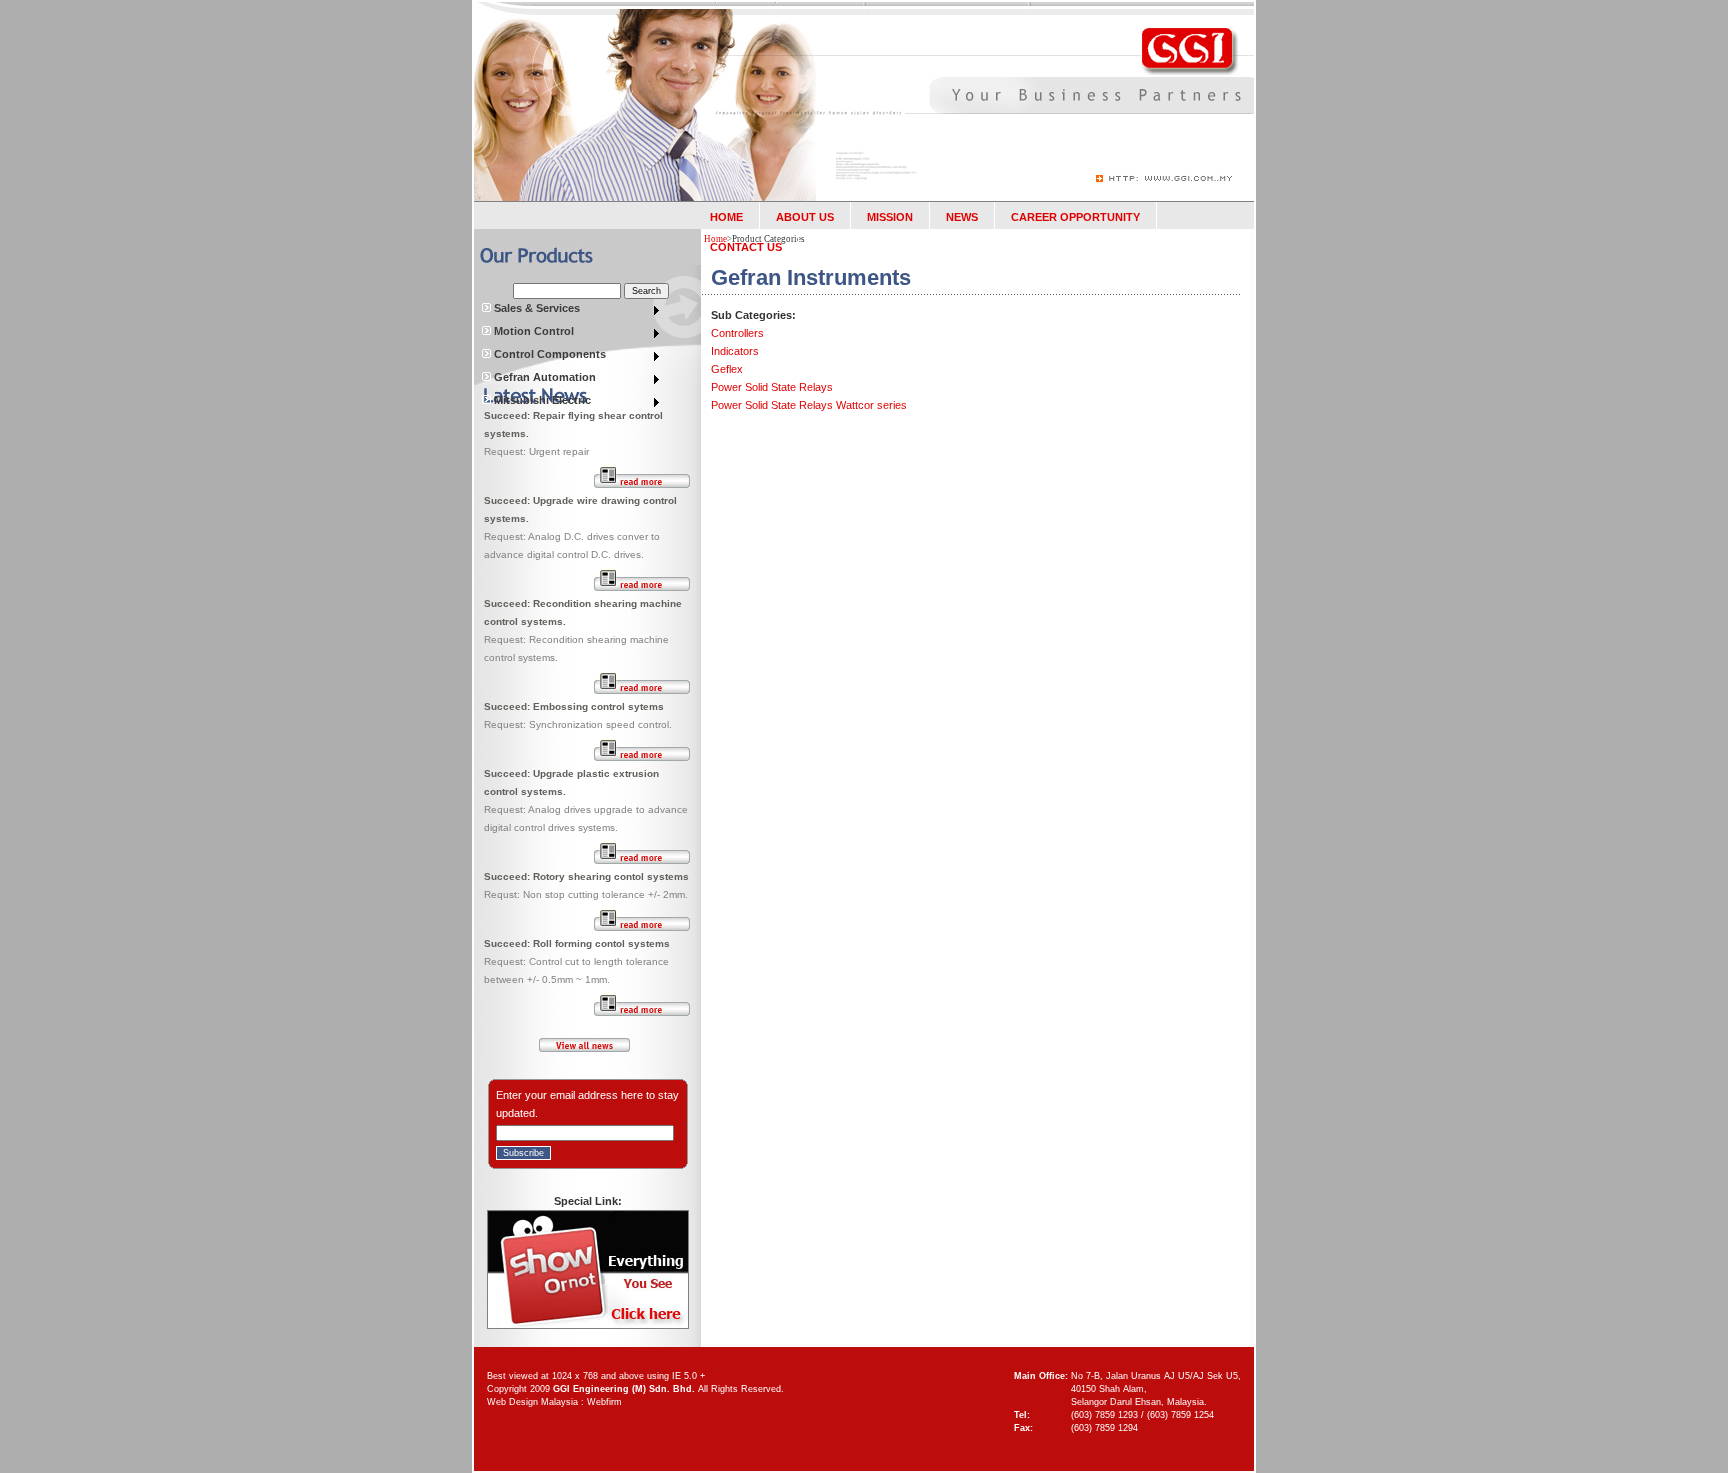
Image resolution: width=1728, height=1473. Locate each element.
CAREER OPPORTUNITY (1075, 217)
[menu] (572, 310)
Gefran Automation (543, 377)
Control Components (548, 354)
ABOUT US (805, 217)
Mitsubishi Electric (541, 400)
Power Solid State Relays (772, 387)
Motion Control (532, 331)
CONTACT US (746, 247)
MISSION (890, 217)
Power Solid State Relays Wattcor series (809, 405)
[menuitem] (572, 310)
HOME (726, 217)
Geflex (727, 369)
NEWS (962, 217)
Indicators (735, 351)
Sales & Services (535, 308)
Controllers (737, 333)
